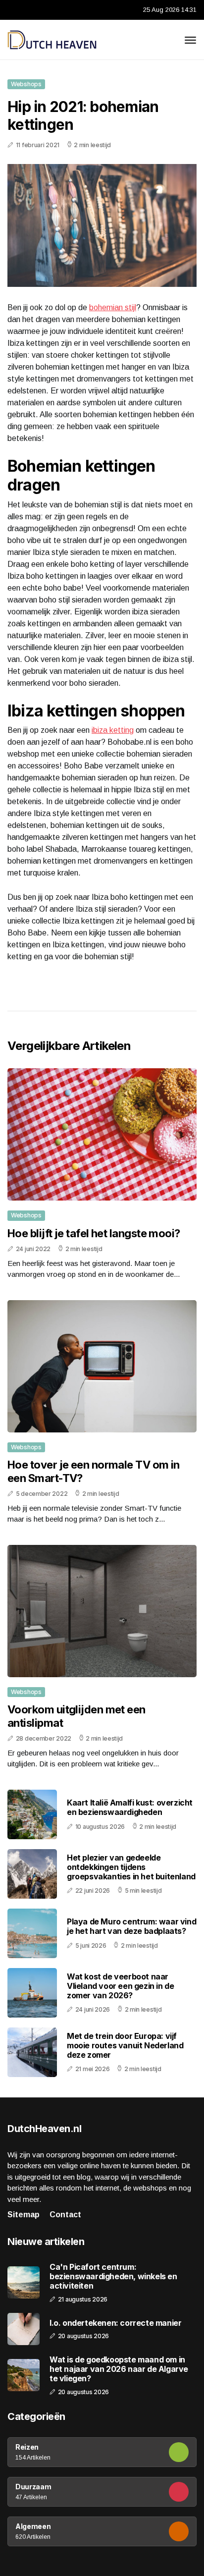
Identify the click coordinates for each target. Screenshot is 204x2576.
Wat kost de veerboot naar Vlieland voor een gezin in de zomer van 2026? (120, 1986)
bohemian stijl (113, 307)
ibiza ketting (113, 730)
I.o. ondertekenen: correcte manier (115, 2323)
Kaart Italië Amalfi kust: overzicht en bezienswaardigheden (130, 1807)
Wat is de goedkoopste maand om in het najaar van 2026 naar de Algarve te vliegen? (119, 2369)
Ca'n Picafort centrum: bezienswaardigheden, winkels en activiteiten (113, 2276)
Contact (65, 2215)
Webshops (26, 84)
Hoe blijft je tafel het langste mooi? (94, 1233)
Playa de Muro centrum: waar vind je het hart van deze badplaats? (131, 1926)
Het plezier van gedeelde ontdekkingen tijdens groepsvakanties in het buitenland (131, 1867)
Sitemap (24, 2215)
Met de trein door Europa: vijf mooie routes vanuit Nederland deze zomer (125, 2045)
